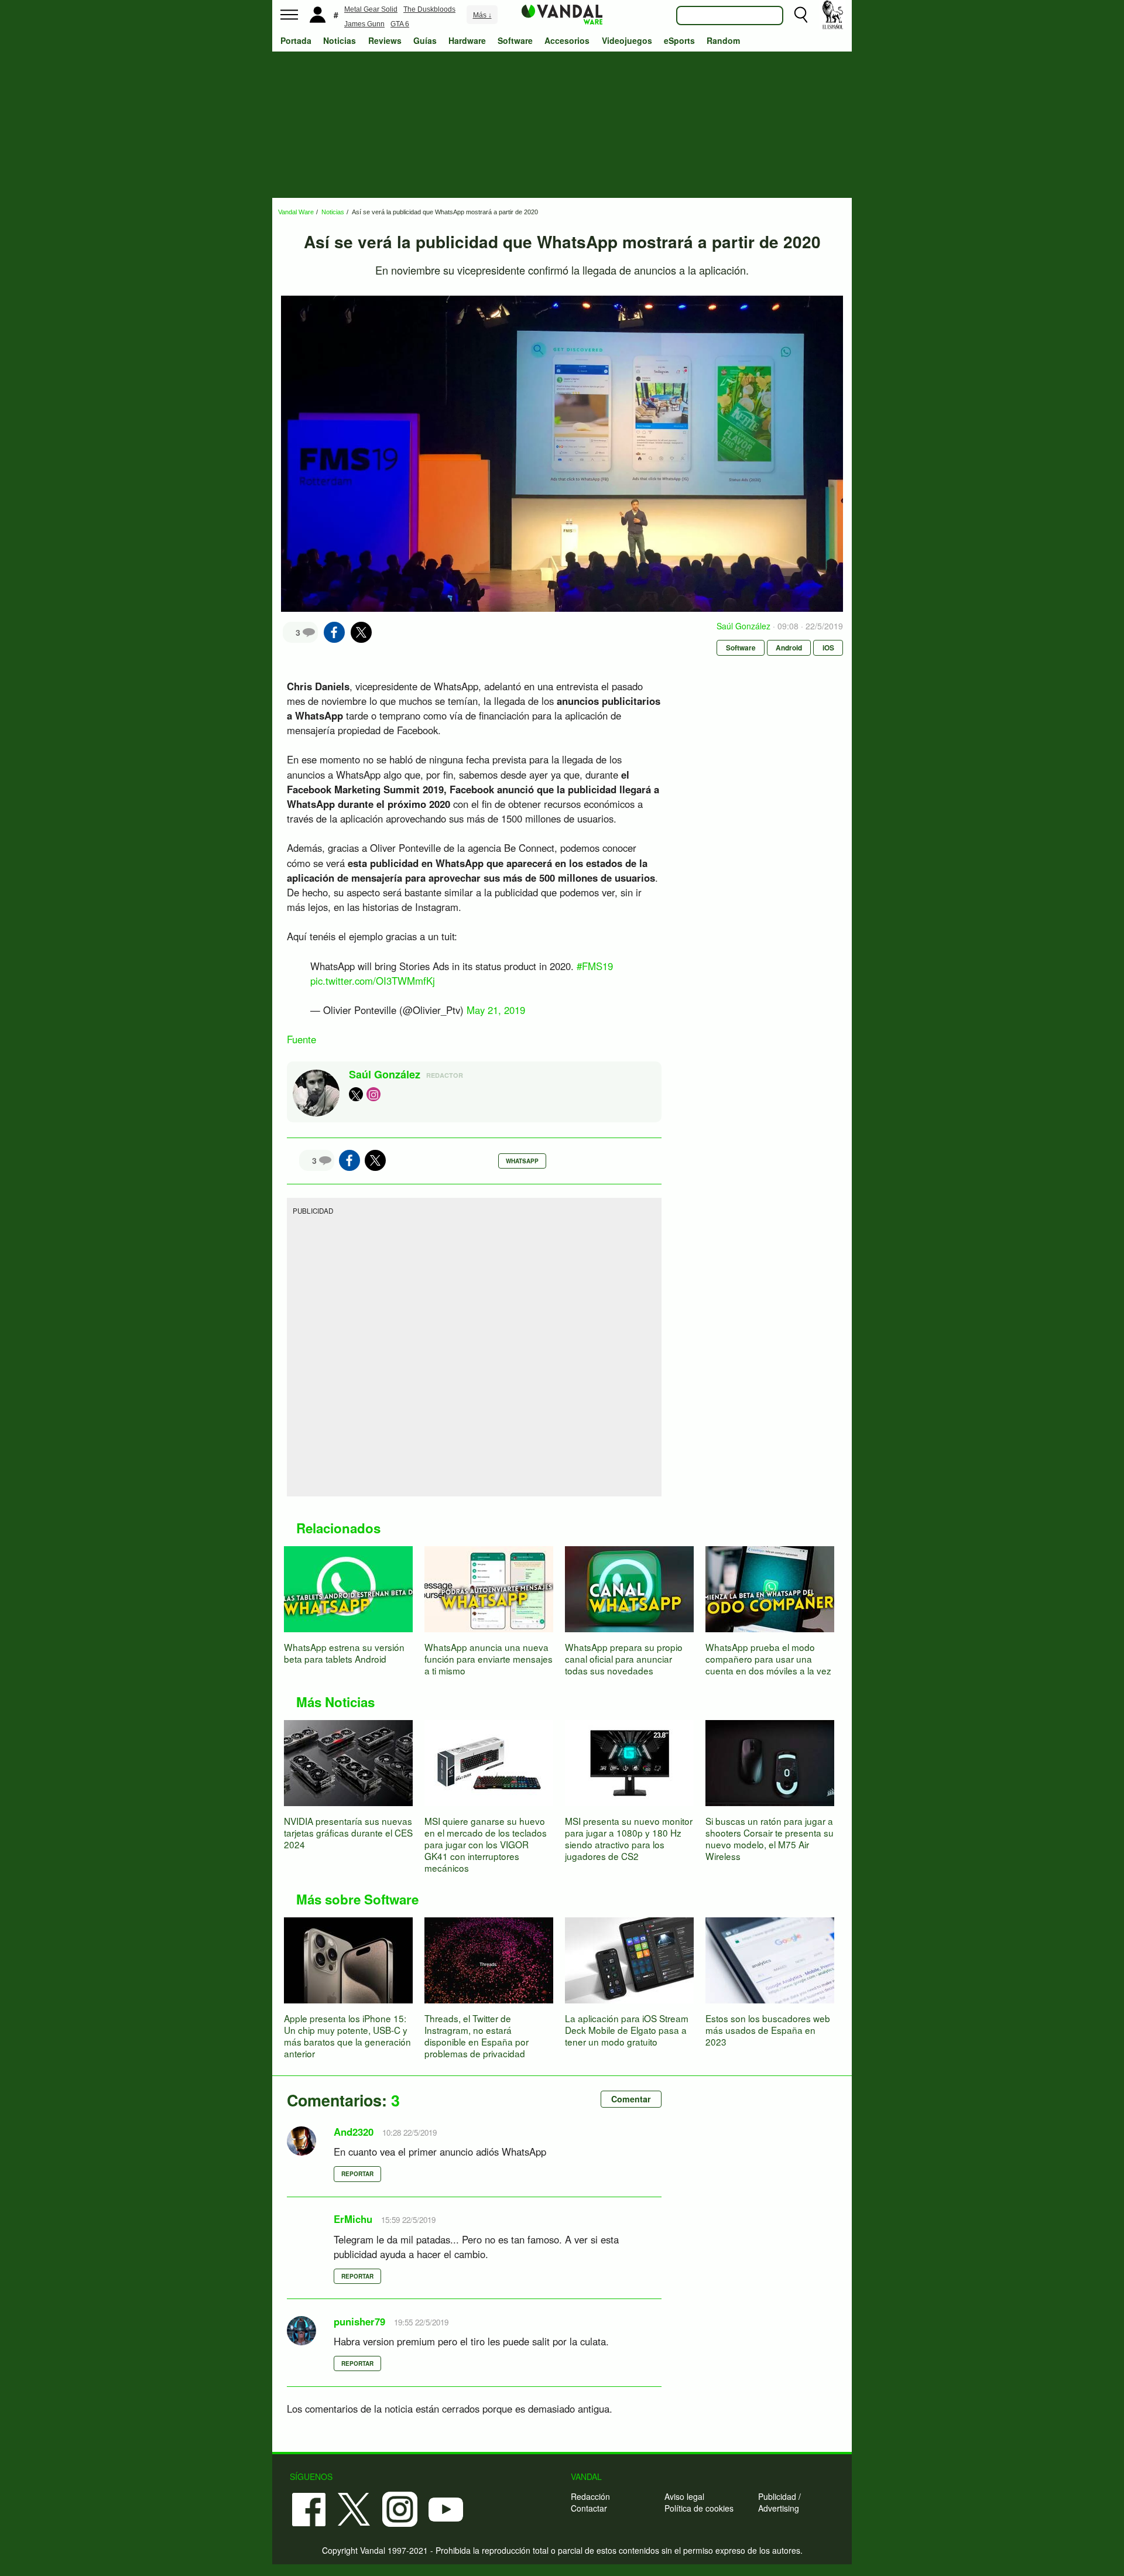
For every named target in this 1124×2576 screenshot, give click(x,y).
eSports (679, 40)
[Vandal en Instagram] (400, 2508)
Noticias (340, 40)
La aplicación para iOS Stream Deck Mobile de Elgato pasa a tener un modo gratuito (627, 2030)
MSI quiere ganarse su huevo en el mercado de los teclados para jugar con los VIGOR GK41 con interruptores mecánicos (486, 1844)
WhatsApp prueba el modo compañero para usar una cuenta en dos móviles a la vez (768, 1659)
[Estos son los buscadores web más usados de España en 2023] (770, 1959)
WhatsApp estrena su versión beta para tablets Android (344, 1653)
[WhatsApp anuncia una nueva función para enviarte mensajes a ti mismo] (489, 1588)
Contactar (589, 2508)
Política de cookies (699, 2508)
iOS (828, 648)
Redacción (590, 2496)
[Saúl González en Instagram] (373, 1094)
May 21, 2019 (496, 1010)
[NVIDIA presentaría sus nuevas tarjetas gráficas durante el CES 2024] (348, 1762)
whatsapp (522, 1161)
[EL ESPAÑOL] (832, 15)
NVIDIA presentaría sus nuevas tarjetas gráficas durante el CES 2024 (348, 1832)
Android (789, 648)
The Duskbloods (429, 9)
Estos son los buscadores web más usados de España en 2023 (768, 2030)
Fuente (301, 1039)
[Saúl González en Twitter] (356, 1094)
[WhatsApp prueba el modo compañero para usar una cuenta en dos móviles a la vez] (770, 1588)
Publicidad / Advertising (779, 2502)
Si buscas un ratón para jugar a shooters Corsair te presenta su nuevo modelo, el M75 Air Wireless (770, 1838)
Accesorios (567, 40)
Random (723, 40)
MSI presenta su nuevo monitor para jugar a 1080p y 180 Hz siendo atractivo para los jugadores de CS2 (629, 1838)
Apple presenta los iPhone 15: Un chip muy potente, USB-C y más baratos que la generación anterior (347, 2036)
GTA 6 (400, 24)
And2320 (354, 2132)
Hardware (467, 40)
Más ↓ (482, 15)
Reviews (385, 40)
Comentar (631, 2099)
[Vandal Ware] (562, 13)
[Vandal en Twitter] (354, 2508)
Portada (296, 40)
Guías (425, 40)
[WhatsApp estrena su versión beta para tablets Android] (348, 1588)
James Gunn (364, 24)
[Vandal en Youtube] (446, 2508)
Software (515, 40)
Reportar (357, 2174)
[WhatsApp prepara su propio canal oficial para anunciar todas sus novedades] (629, 1588)
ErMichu (353, 2219)
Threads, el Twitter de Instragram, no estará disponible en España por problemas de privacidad (477, 2036)
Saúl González (743, 626)
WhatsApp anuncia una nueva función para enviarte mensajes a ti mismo (489, 1659)
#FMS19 (595, 966)
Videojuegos (627, 40)
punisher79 (359, 2321)
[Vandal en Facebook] (309, 2508)
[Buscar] (801, 15)
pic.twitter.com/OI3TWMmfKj (373, 981)
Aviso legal (684, 2496)
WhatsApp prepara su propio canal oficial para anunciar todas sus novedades (624, 1659)
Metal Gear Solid (371, 9)
